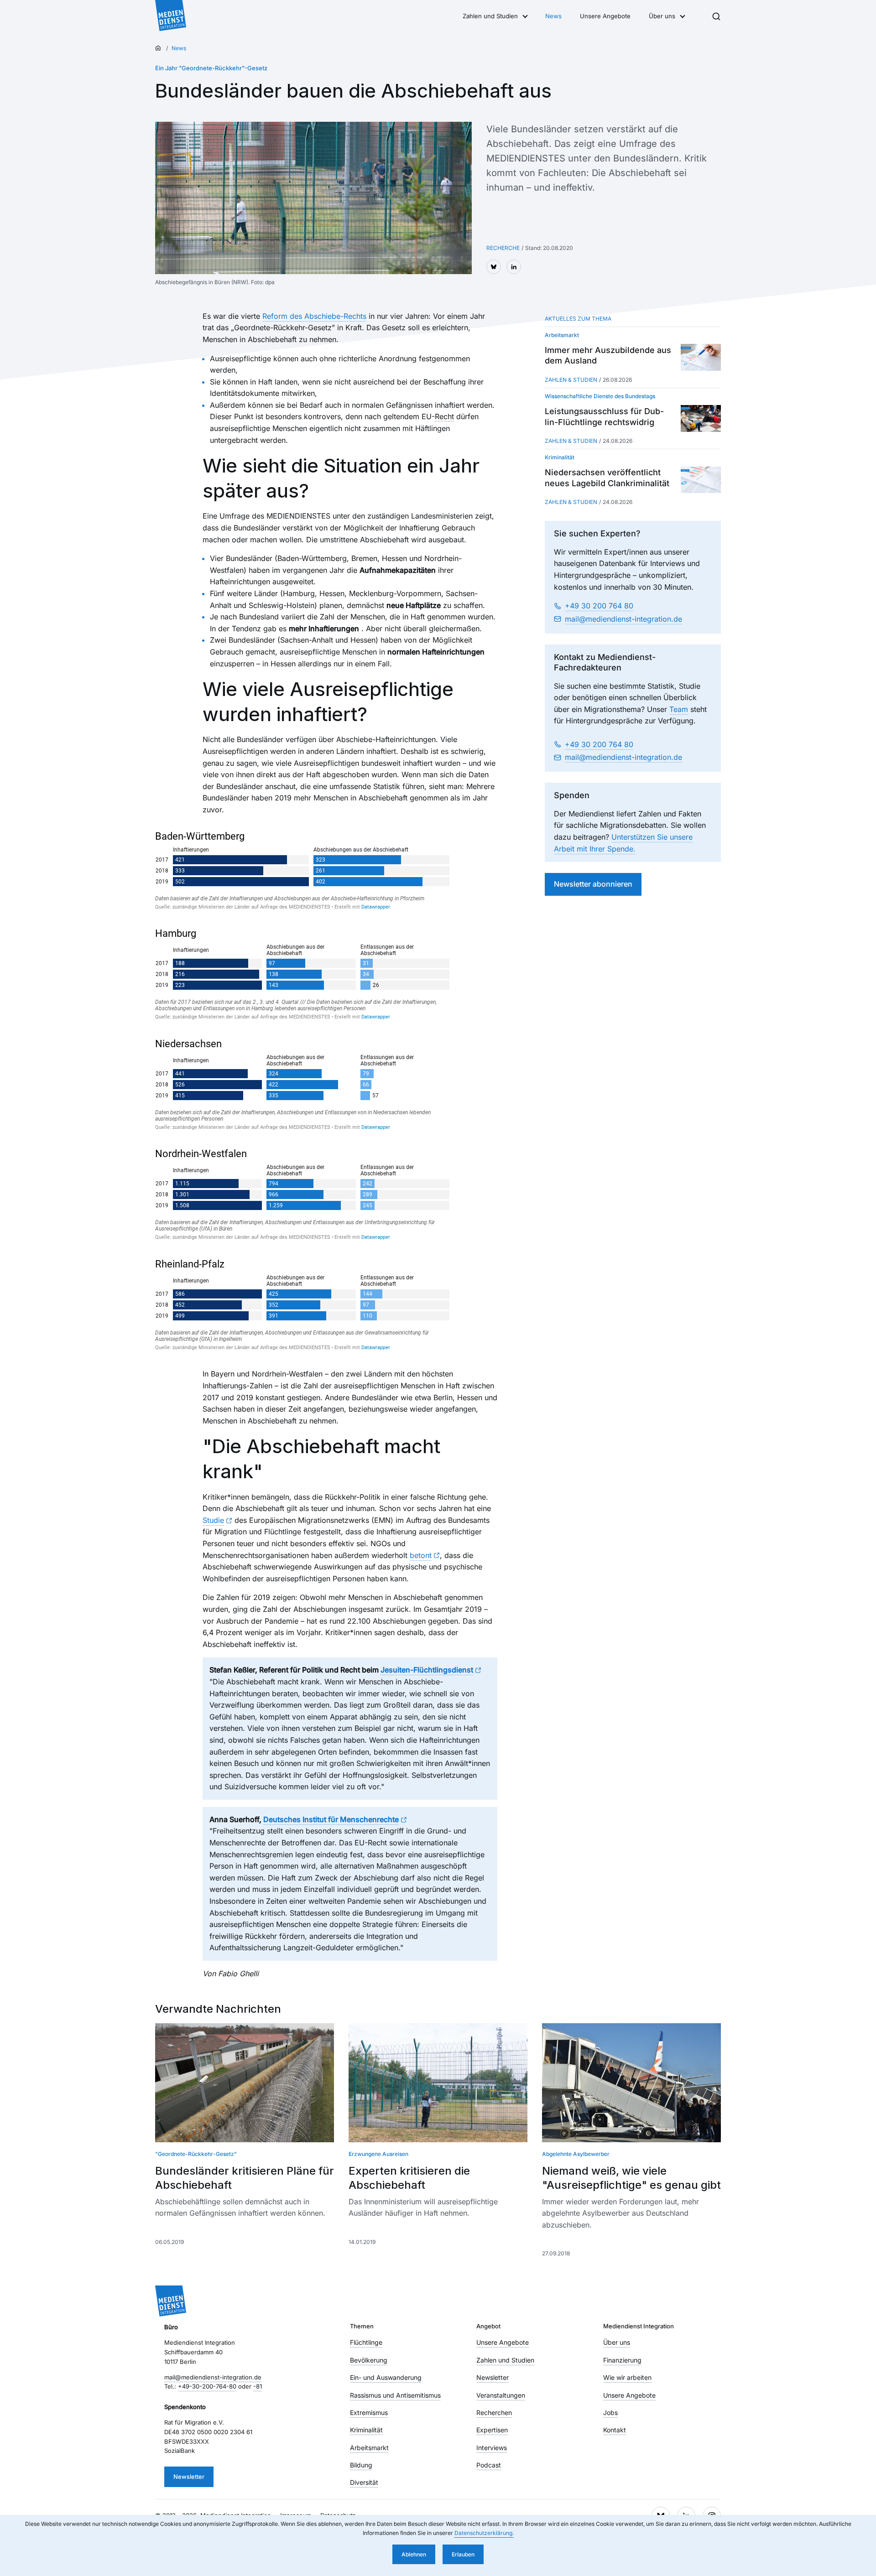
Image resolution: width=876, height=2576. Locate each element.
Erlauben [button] (463, 2554)
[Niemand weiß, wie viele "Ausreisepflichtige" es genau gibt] (631, 2083)
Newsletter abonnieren (593, 884)
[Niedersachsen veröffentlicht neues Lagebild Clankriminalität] (701, 480)
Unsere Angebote (605, 16)
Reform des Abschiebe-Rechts (314, 316)
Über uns (662, 16)
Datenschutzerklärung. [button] (484, 2533)
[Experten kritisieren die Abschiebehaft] (438, 2083)
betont (421, 1555)
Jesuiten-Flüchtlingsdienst (427, 1670)
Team (679, 709)
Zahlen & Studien (571, 380)
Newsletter (189, 2477)
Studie (213, 1520)
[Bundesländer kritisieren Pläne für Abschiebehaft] (245, 2083)
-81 (258, 2386)
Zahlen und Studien (490, 16)
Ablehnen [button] (414, 2554)
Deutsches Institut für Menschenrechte (331, 1819)
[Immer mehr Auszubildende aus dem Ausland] (701, 357)
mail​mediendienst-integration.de (623, 619)
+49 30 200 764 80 (599, 606)
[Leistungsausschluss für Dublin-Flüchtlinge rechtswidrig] (701, 418)
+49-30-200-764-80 (207, 2386)
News (553, 16)
